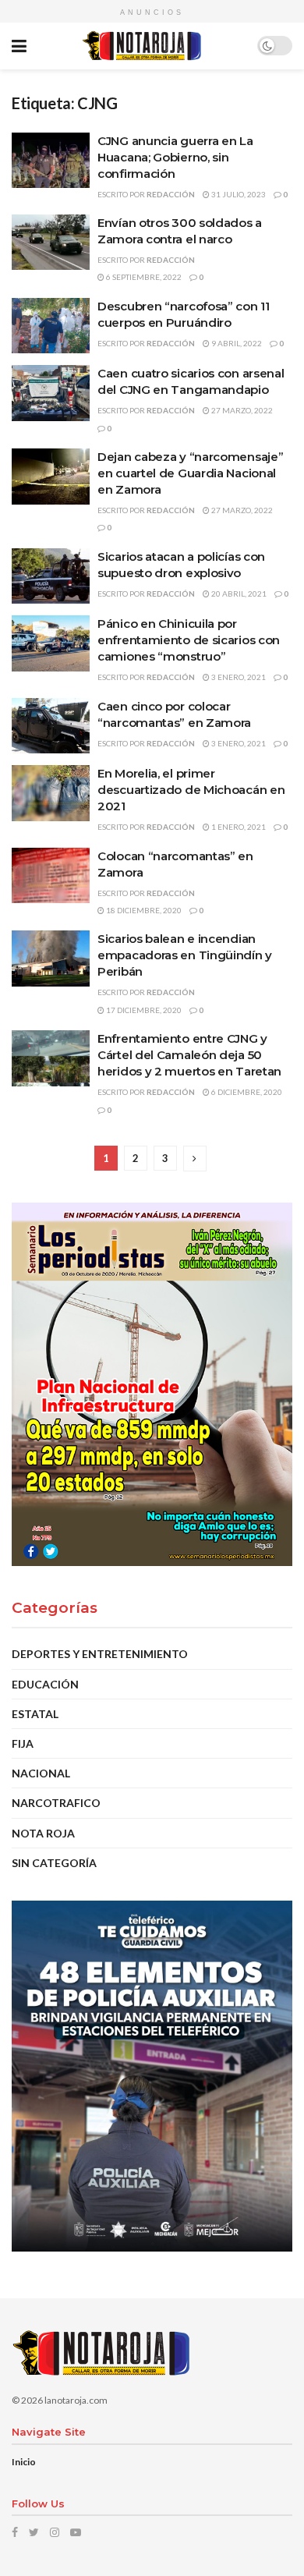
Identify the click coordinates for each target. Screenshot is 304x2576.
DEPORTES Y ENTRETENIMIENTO (100, 1654)
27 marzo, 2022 (241, 410)
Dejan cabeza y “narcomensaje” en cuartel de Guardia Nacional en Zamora (190, 473)
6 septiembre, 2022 (143, 277)
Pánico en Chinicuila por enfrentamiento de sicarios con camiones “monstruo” (189, 640)
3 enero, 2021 (238, 677)
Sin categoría (54, 1863)
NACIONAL (41, 1773)
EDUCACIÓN (45, 1684)
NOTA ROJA (43, 1833)
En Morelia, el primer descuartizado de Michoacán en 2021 (191, 790)
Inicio (24, 2462)
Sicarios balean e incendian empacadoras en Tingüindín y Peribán (185, 955)
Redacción (171, 194)
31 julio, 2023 (238, 194)
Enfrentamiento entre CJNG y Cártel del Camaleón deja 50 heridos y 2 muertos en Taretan (189, 1055)
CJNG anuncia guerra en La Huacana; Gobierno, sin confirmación (175, 157)
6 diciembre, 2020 (246, 1092)
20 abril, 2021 (238, 594)
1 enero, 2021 (238, 827)
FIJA (23, 1743)
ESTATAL (35, 1714)
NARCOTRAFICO (56, 1803)
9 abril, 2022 (236, 343)
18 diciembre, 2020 (143, 910)
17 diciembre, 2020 (143, 1010)
